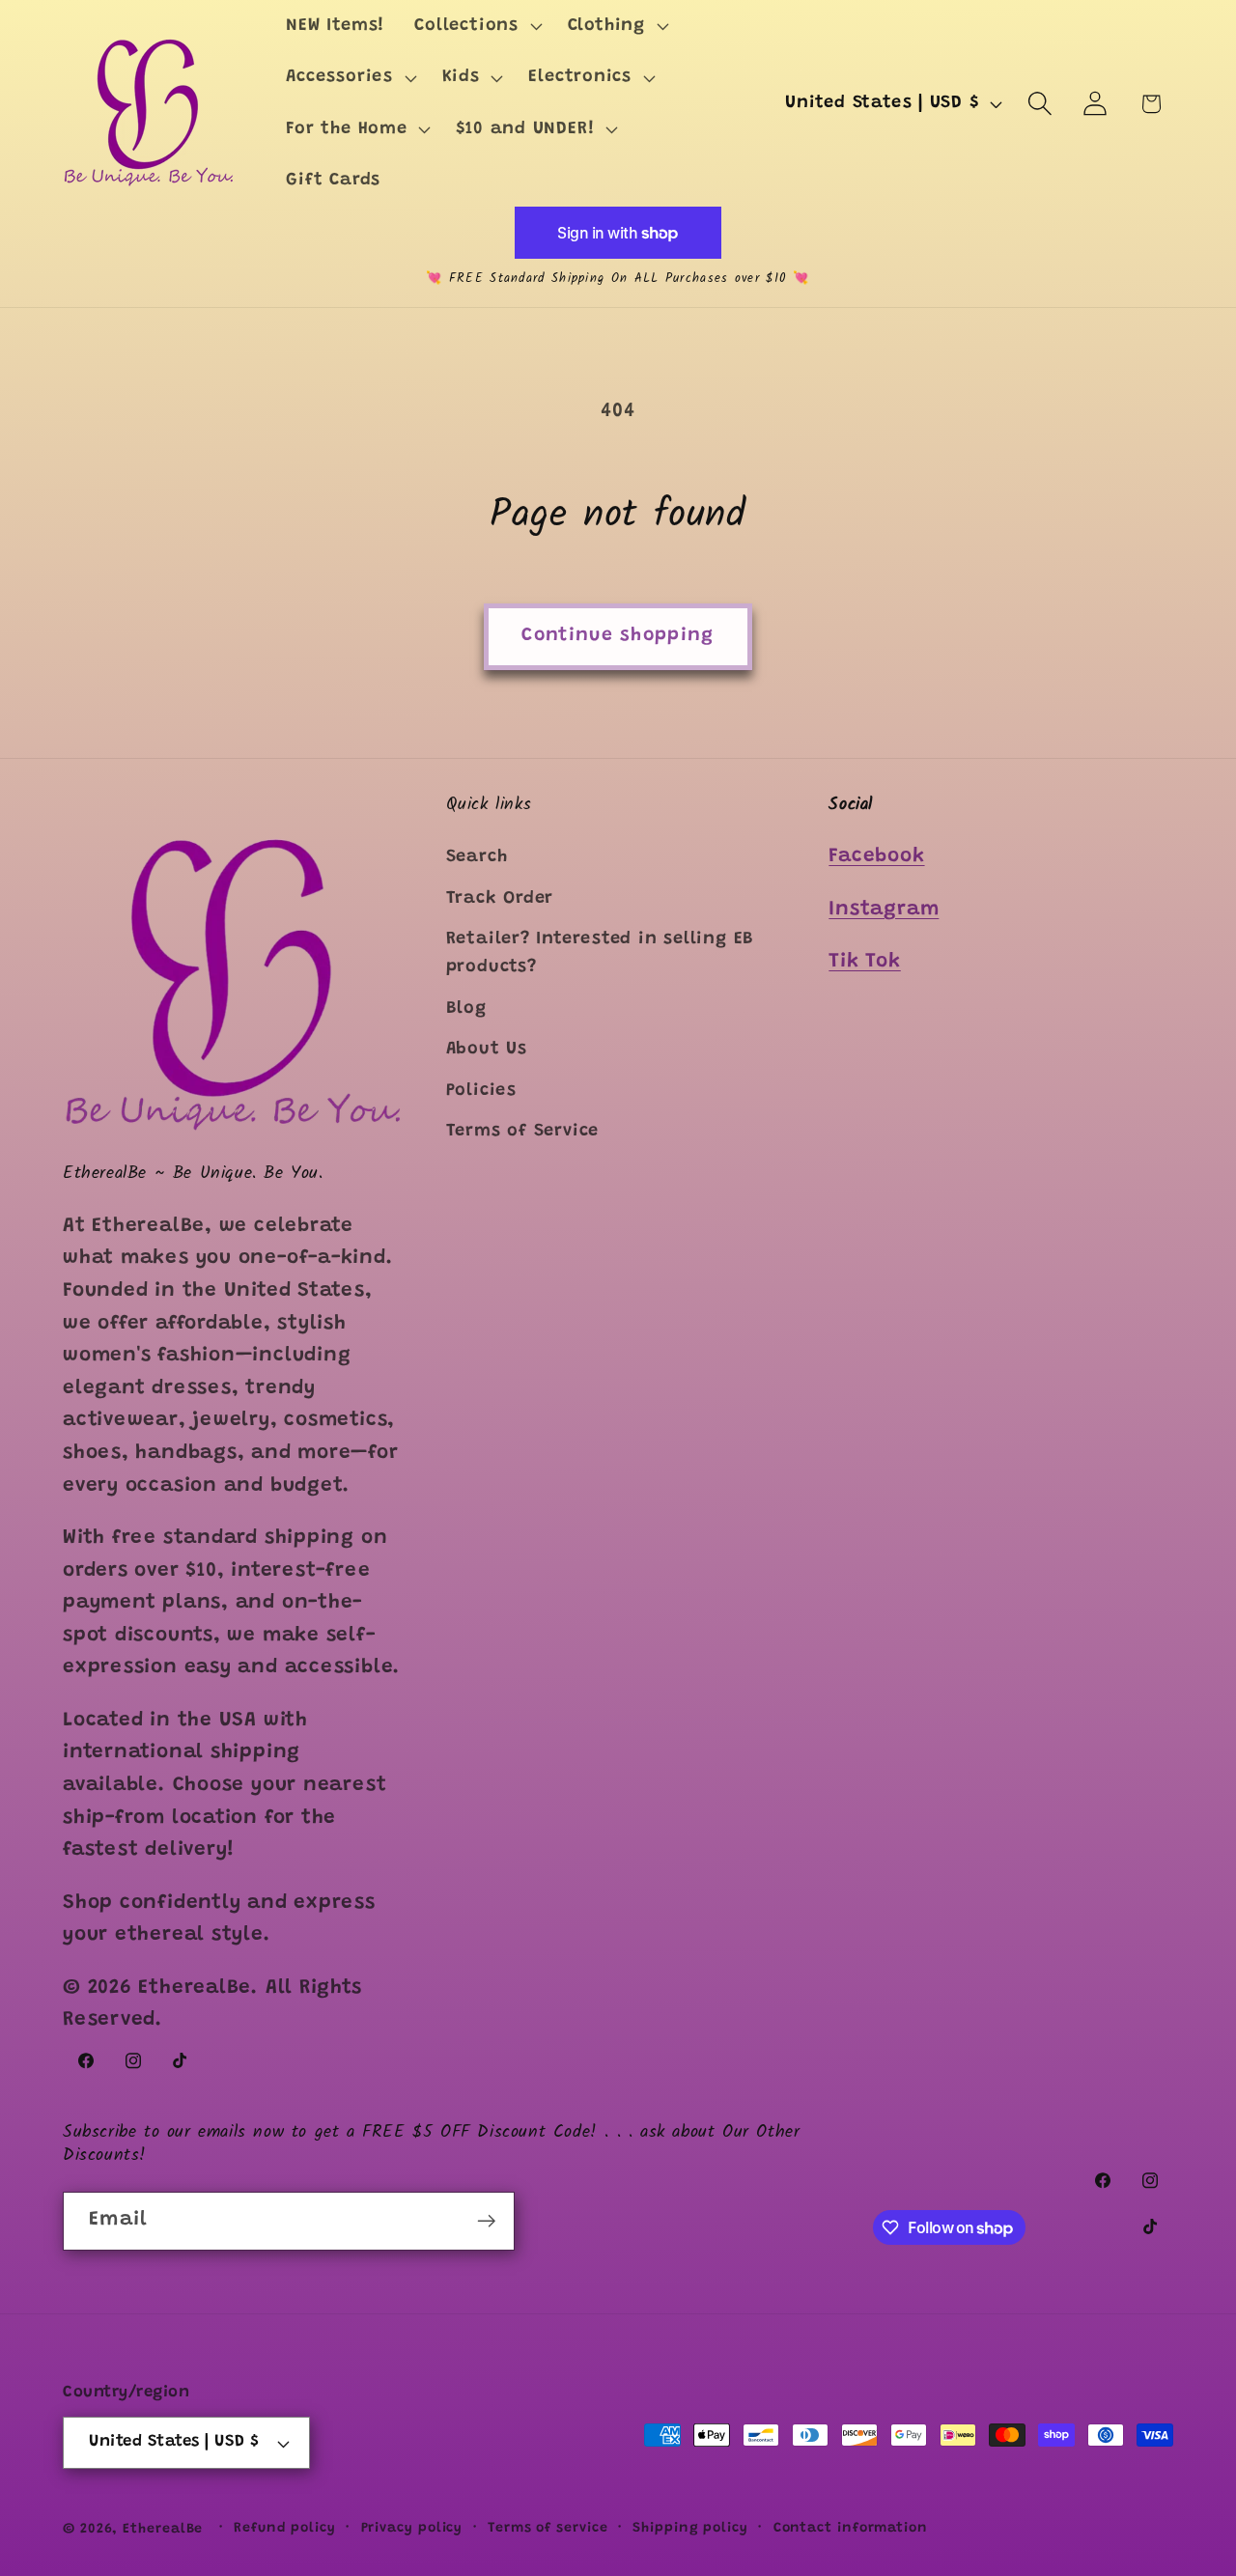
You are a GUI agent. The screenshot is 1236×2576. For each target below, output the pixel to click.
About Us (487, 1050)
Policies (481, 1091)
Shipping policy (690, 2529)
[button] (476, 26)
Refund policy (285, 2529)
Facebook (876, 857)
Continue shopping (618, 636)
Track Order (500, 899)
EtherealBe (163, 2530)
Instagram (884, 910)
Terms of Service (522, 1132)
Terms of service (548, 2529)
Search (477, 857)
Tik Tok (864, 962)
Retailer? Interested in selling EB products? (601, 953)
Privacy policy (412, 2529)
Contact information (851, 2529)
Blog (466, 1009)
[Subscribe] (486, 2221)
